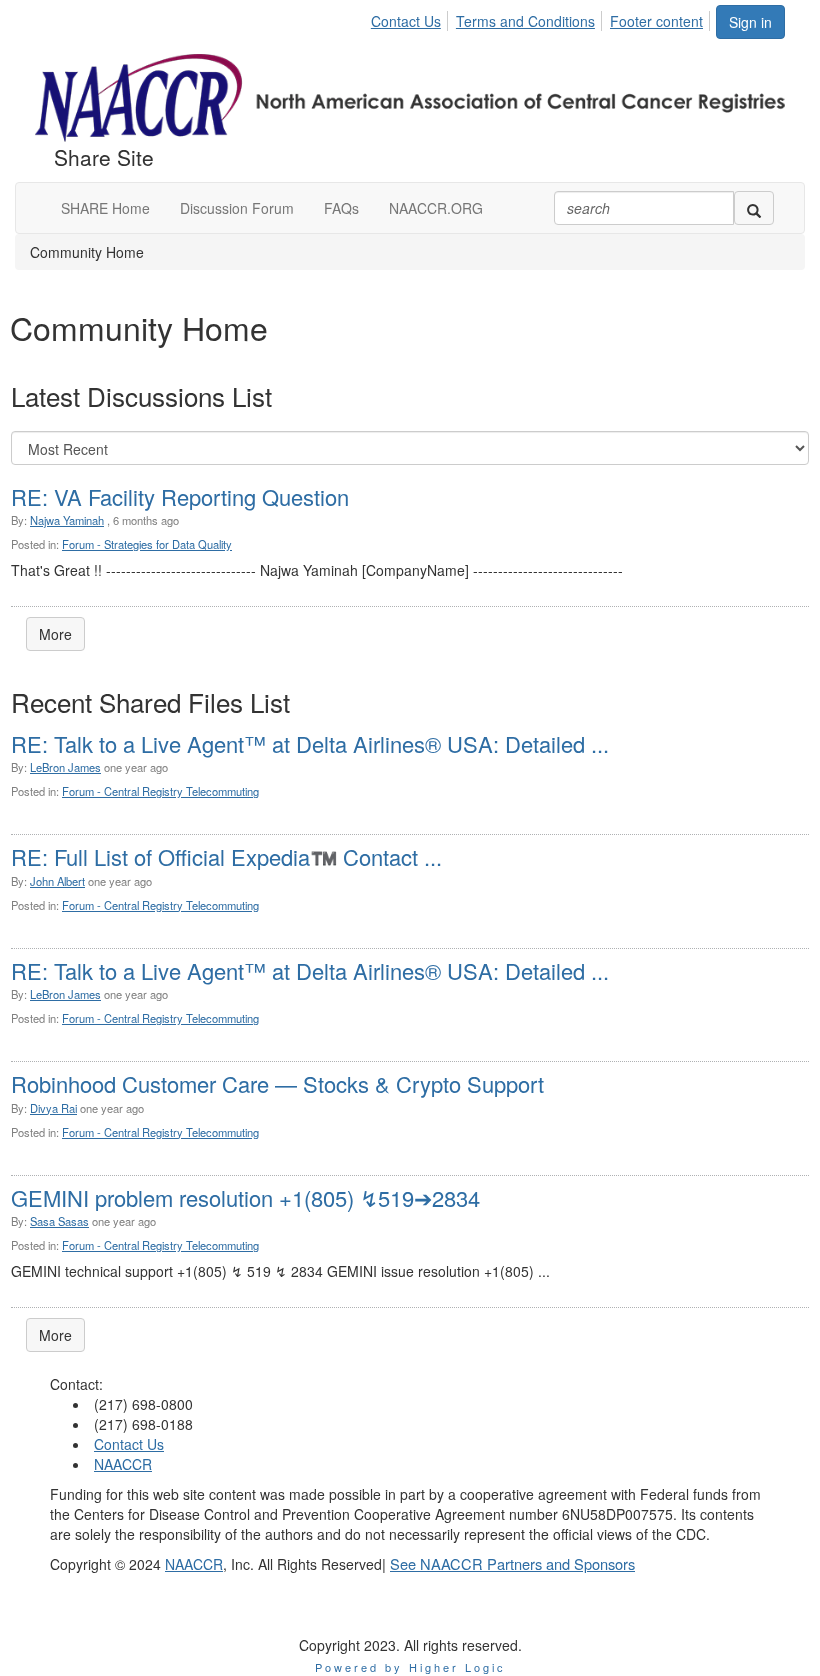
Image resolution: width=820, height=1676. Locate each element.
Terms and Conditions (525, 21)
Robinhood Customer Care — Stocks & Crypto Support (277, 1083)
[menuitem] (411, 18)
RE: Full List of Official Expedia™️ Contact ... (226, 856)
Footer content (656, 21)
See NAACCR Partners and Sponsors (512, 1563)
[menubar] (542, 18)
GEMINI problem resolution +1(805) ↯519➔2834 (245, 1197)
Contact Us (406, 21)
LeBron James (65, 767)
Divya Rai (53, 1108)
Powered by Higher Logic (410, 1667)
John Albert (57, 881)
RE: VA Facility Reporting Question (180, 496)
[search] (754, 208)
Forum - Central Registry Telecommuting (160, 791)
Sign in (750, 22)
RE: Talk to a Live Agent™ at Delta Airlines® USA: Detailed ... (310, 743)
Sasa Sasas (59, 1221)
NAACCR (123, 1464)
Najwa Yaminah (67, 520)
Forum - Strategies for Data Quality (147, 544)
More (55, 634)
